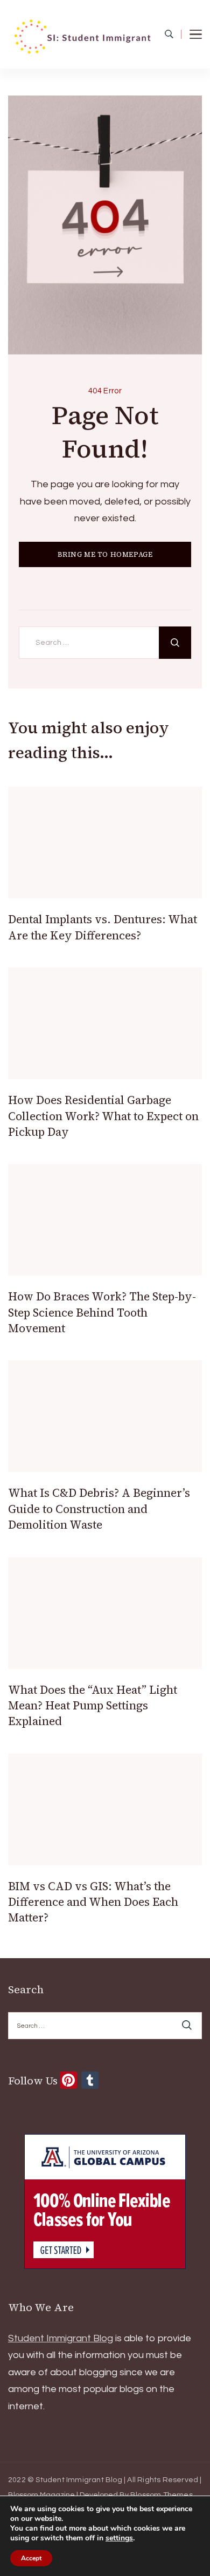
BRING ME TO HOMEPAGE (105, 554)
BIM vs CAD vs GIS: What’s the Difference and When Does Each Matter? (93, 1902)
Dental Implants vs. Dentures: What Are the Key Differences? (103, 927)
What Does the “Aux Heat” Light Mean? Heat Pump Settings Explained (93, 1706)
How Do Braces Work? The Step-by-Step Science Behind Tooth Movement (102, 1312)
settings (119, 2538)
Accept (31, 2558)
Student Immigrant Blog (61, 2338)
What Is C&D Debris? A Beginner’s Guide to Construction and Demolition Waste (99, 1509)
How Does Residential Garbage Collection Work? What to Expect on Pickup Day (103, 1116)
